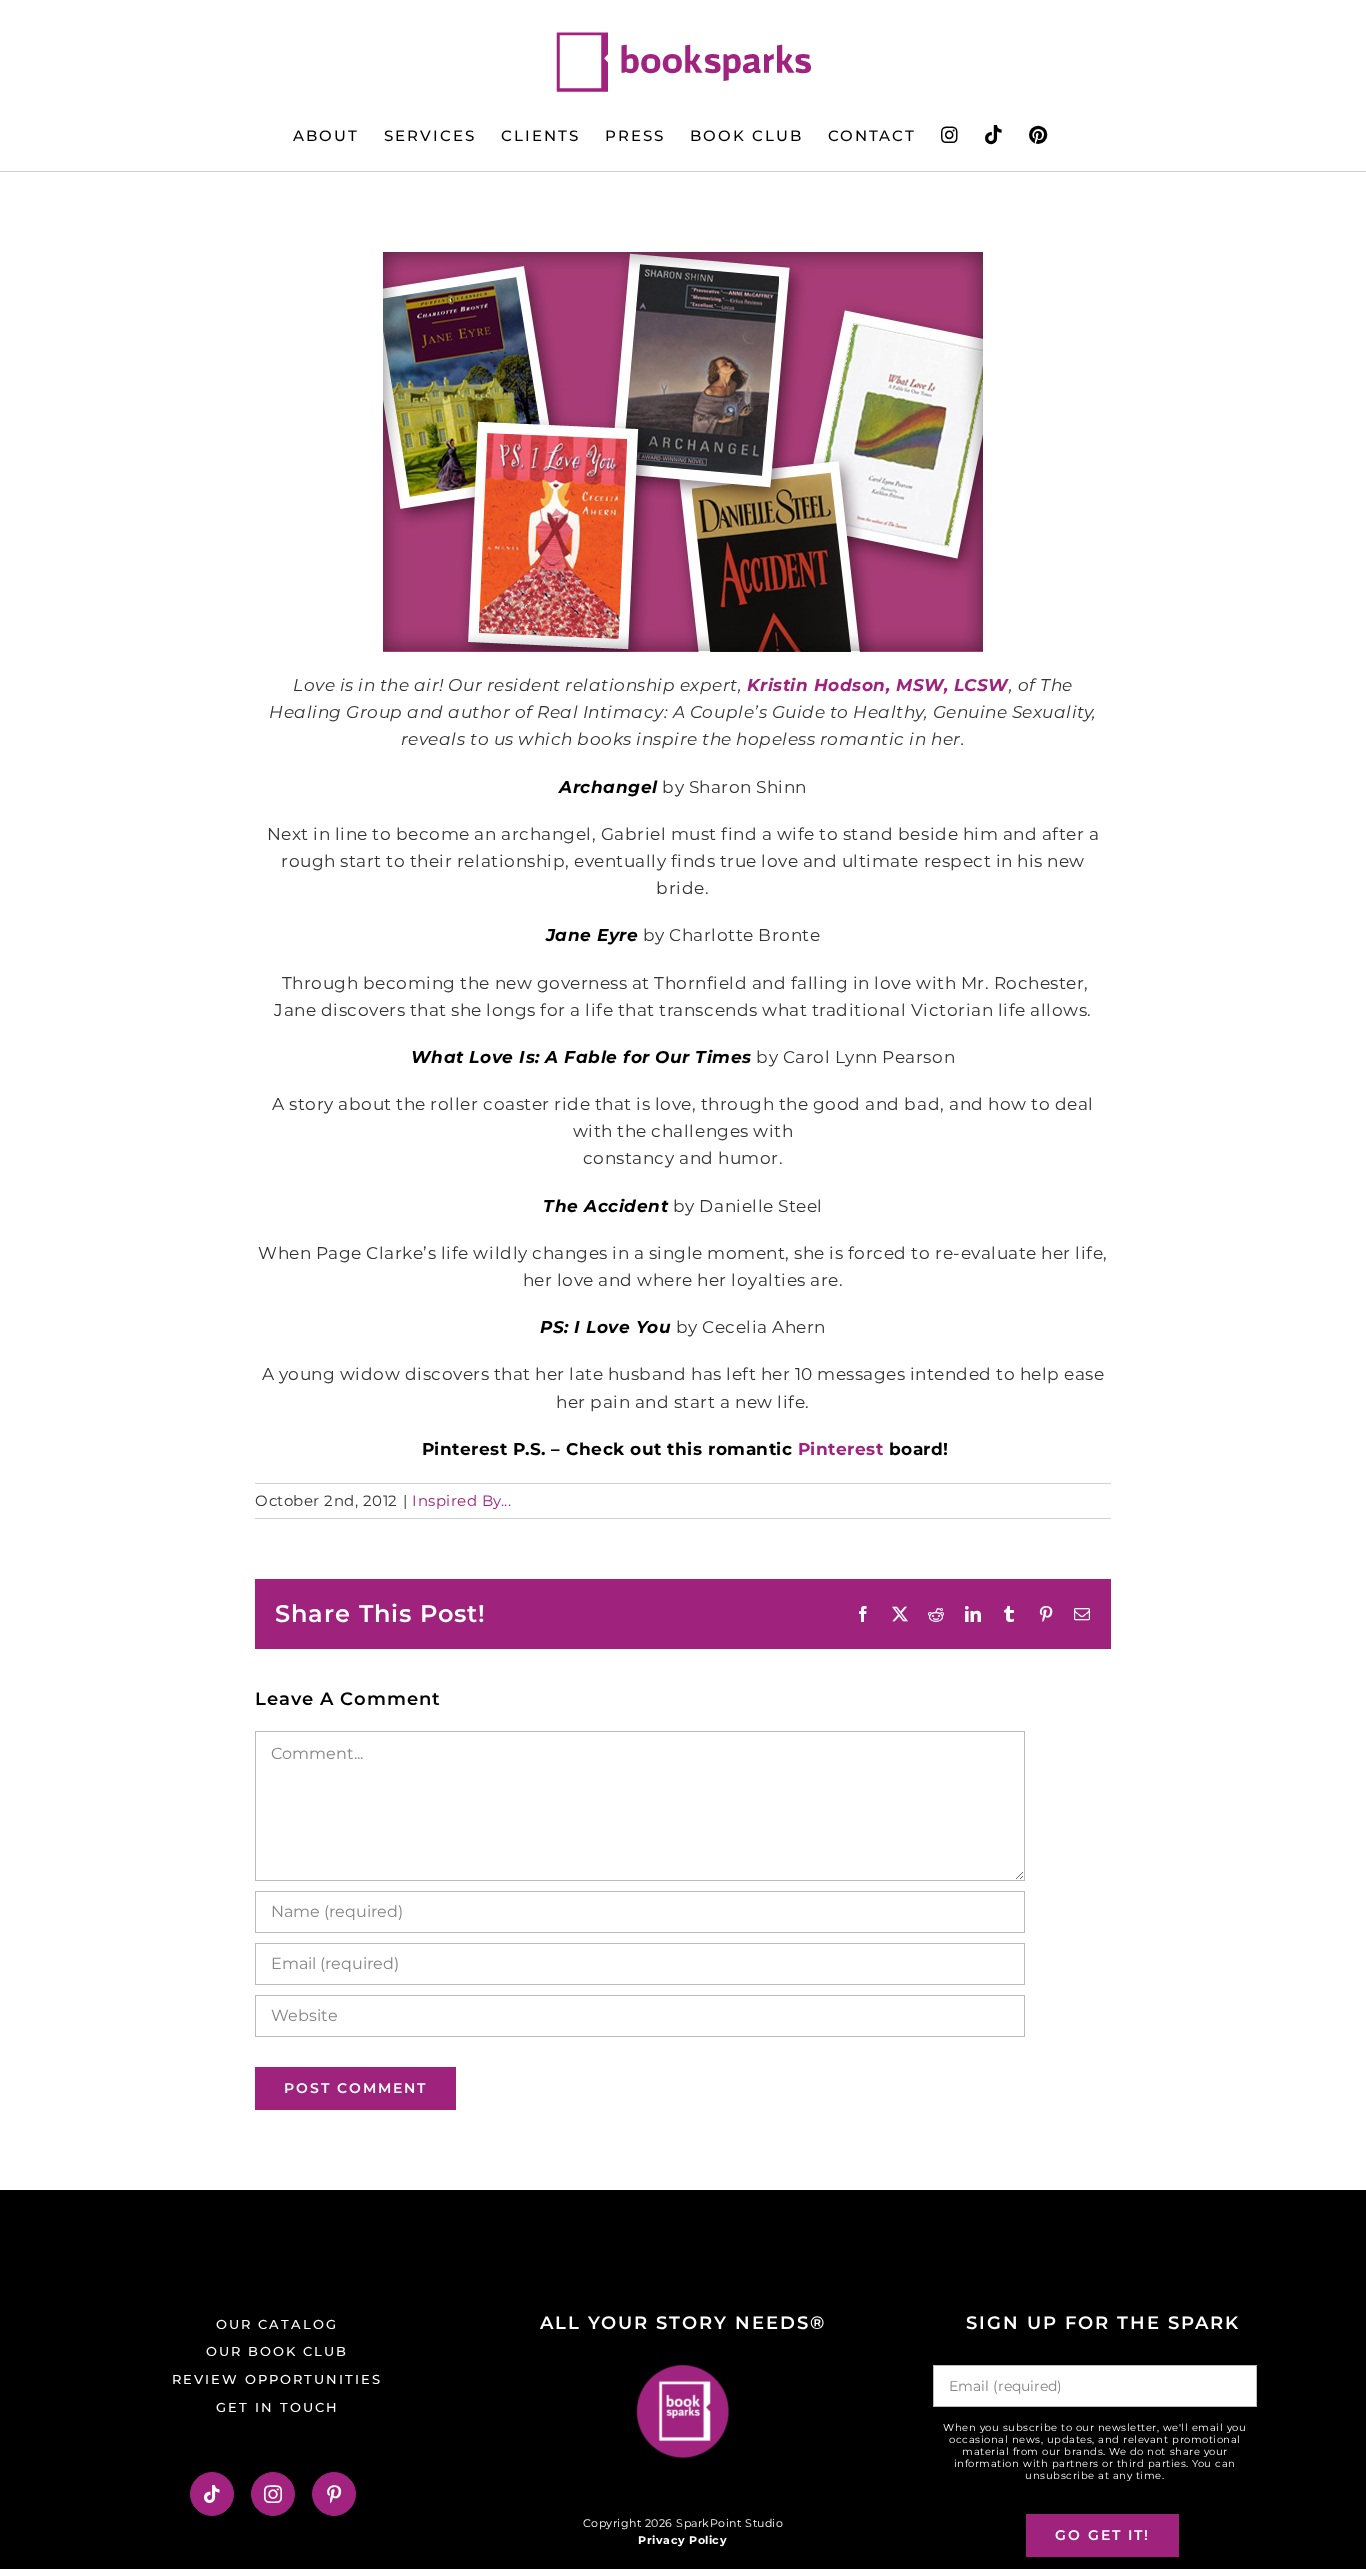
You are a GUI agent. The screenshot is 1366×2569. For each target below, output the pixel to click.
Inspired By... (461, 1500)
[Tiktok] (212, 2494)
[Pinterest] (334, 2494)
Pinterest (841, 1449)
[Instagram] (273, 2494)
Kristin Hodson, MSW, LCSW (878, 685)
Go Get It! (1102, 2535)
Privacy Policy (682, 2540)
